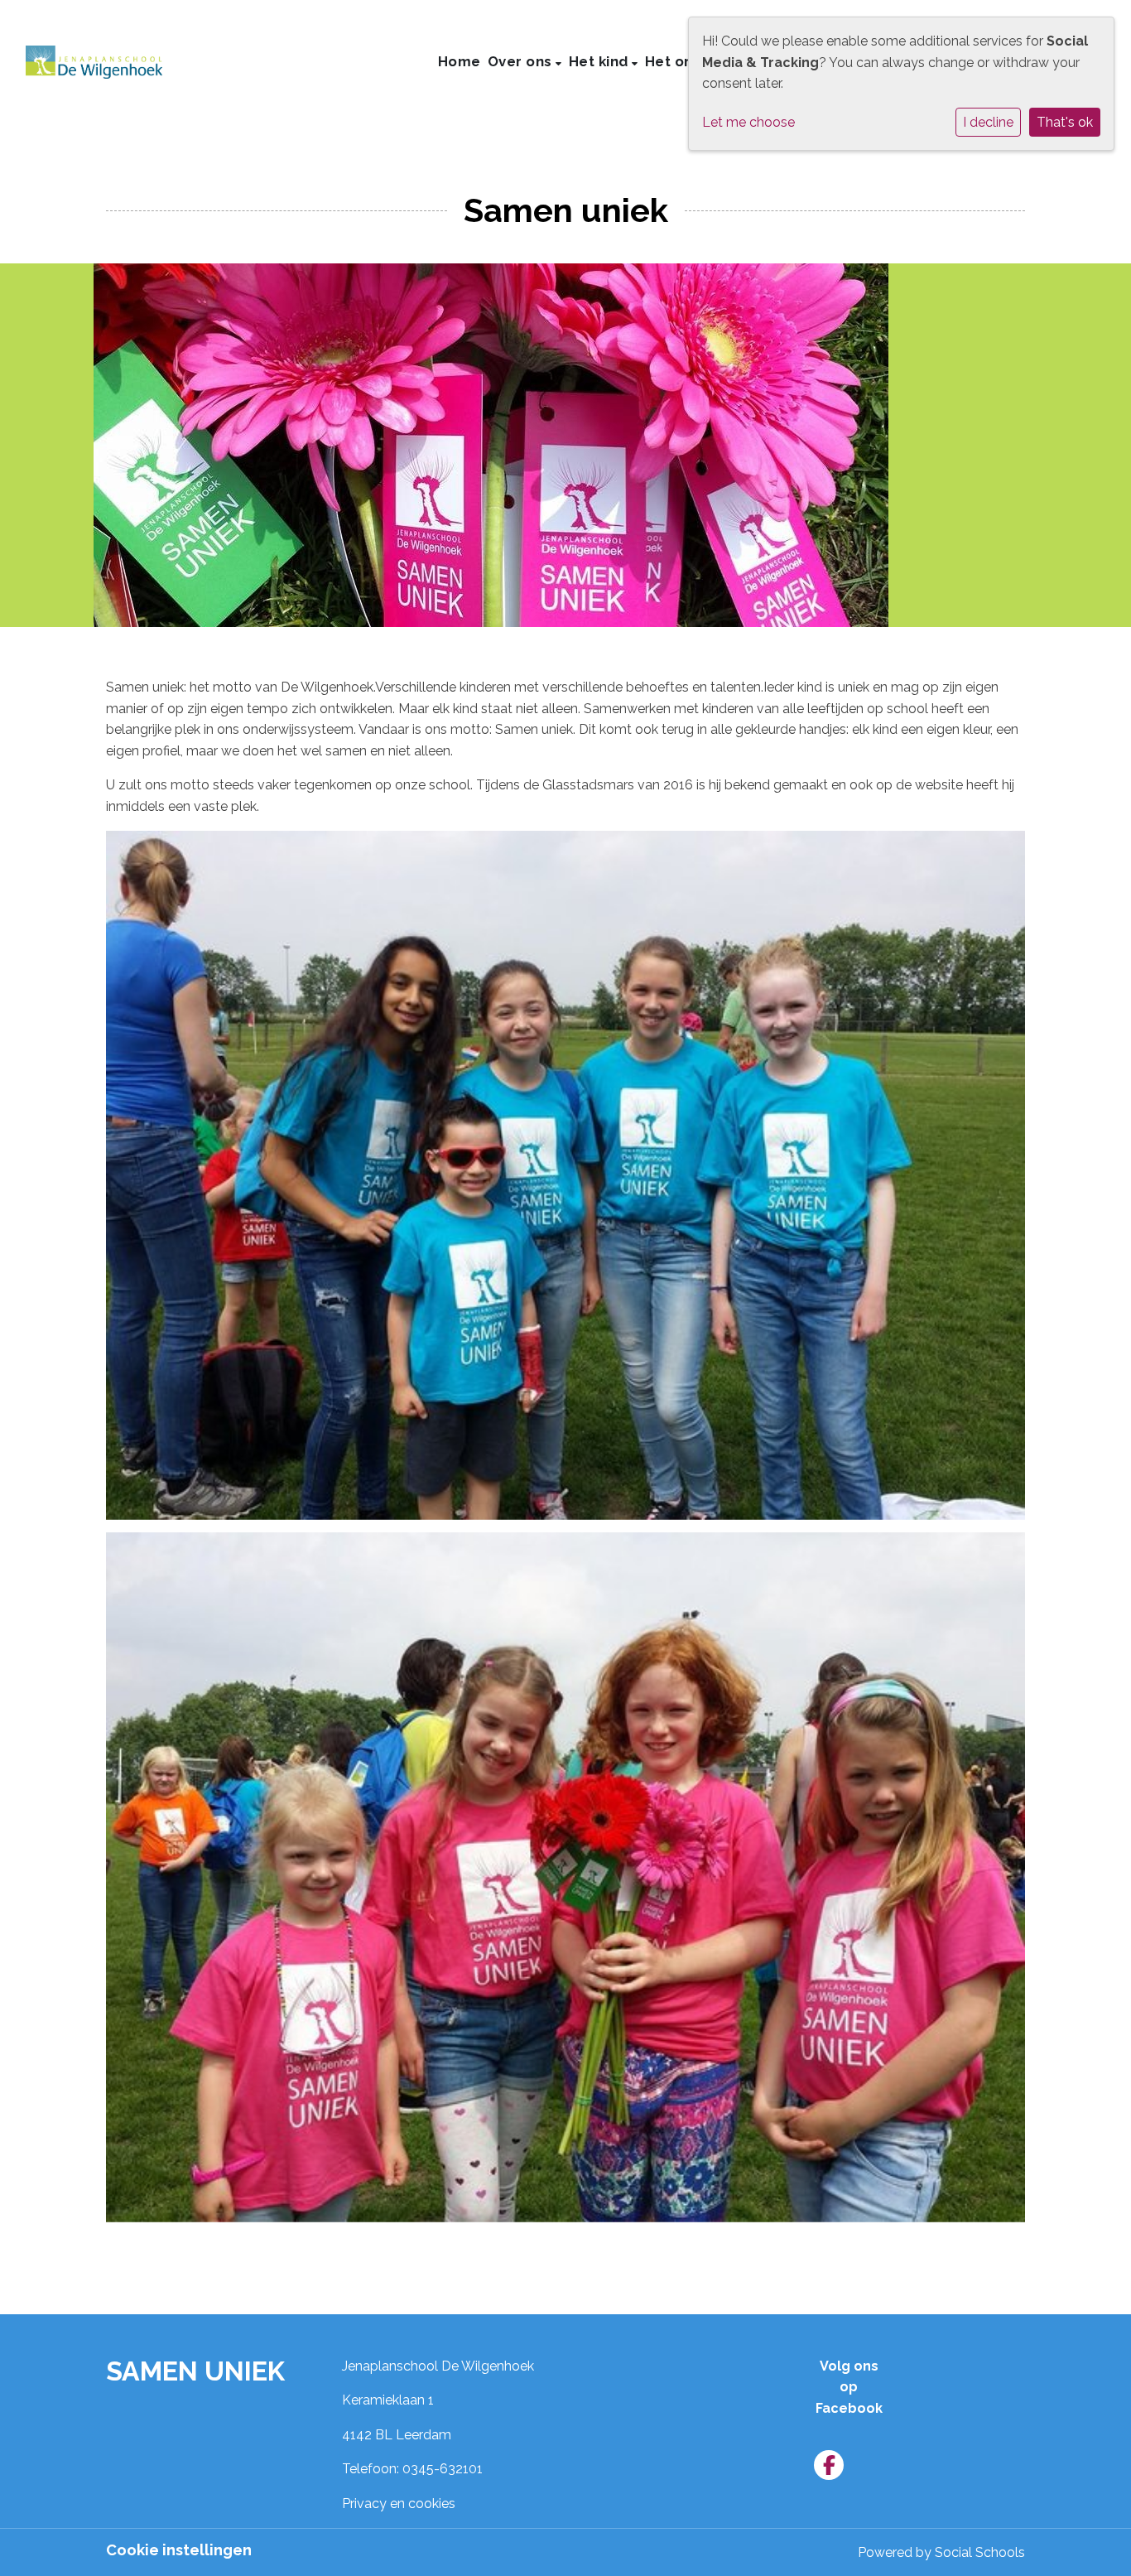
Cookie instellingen (179, 2550)
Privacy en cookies (399, 2504)
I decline (988, 122)
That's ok (1065, 122)
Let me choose (748, 122)
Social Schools (980, 2552)
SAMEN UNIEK (195, 2371)
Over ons (522, 61)
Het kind (601, 61)
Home (460, 61)
